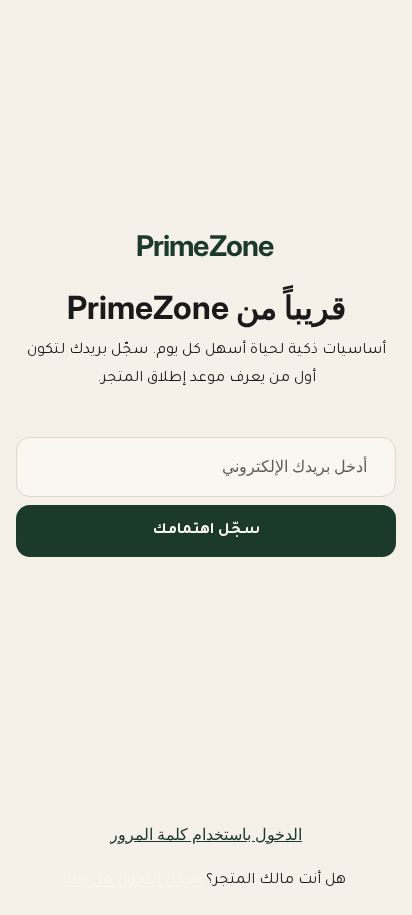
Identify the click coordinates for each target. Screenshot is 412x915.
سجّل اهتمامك (206, 531)
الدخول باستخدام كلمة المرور (206, 834)
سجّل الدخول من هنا (134, 881)
